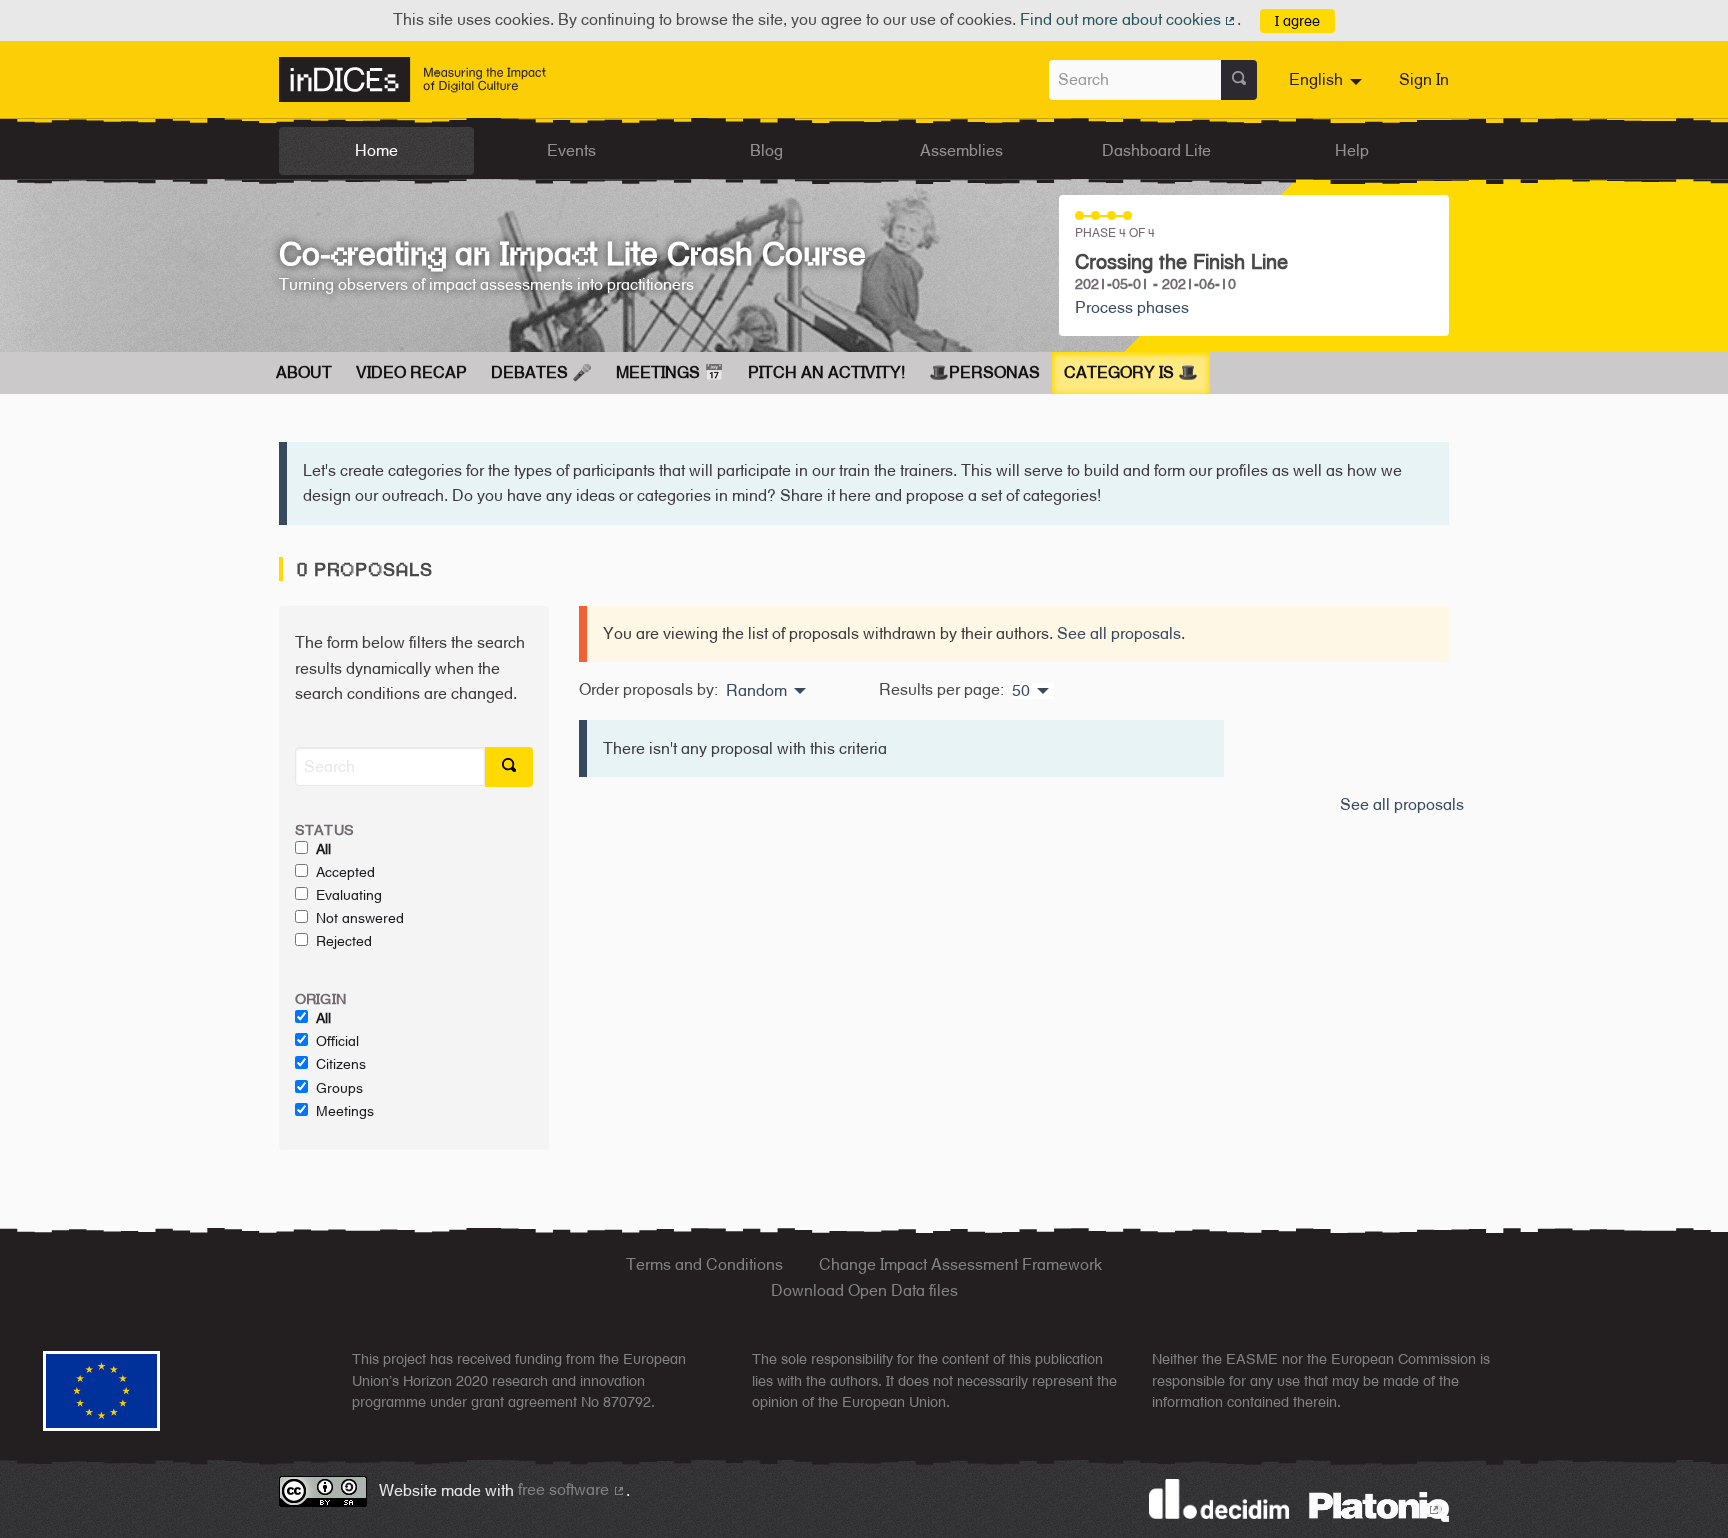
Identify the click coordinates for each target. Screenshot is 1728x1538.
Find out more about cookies (1129, 19)
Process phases (1132, 307)
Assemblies (961, 150)
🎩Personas (984, 372)
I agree (1297, 20)
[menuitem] (1328, 80)
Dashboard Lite (1156, 150)
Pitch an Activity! (826, 372)
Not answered (360, 918)
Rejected (344, 941)
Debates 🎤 (541, 372)
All (323, 849)
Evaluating (349, 895)
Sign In (1424, 79)
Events (571, 150)
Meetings (345, 1111)
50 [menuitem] (1021, 691)
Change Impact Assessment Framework (960, 1264)
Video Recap (411, 372)
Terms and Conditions (704, 1264)
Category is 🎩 (1131, 372)
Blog (766, 150)
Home (376, 150)
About (304, 372)
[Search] (1239, 80)
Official (337, 1041)
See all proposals (1119, 633)
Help (1352, 150)
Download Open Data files (864, 1290)
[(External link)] (1379, 1505)
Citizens (341, 1064)
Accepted (345, 872)
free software (572, 1489)
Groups (339, 1088)
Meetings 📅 (670, 372)
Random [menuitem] (756, 691)
